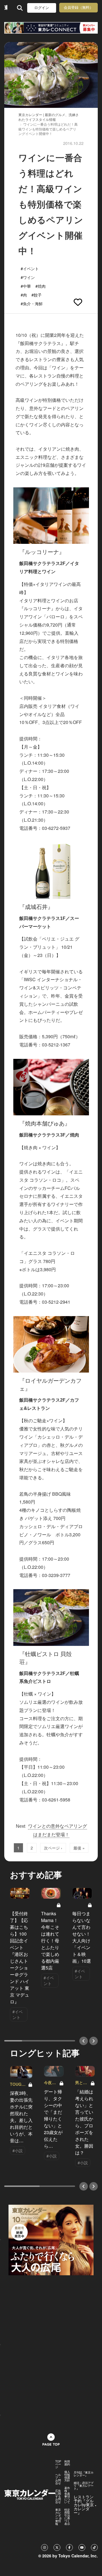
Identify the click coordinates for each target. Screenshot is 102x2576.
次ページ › (53, 1848)
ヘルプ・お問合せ (58, 2479)
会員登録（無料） (78, 7)
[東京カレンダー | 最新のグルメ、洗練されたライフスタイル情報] (6, 8)
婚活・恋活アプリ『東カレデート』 (84, 2486)
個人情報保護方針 (67, 2476)
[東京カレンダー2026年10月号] (51, 2239)
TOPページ (58, 2464)
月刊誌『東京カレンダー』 (84, 2474)
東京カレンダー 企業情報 (59, 2517)
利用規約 (67, 2463)
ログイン (42, 8)
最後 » (79, 1848)
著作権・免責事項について (67, 2495)
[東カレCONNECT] (51, 28)
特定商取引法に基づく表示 (67, 2517)
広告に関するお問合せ (58, 2496)
